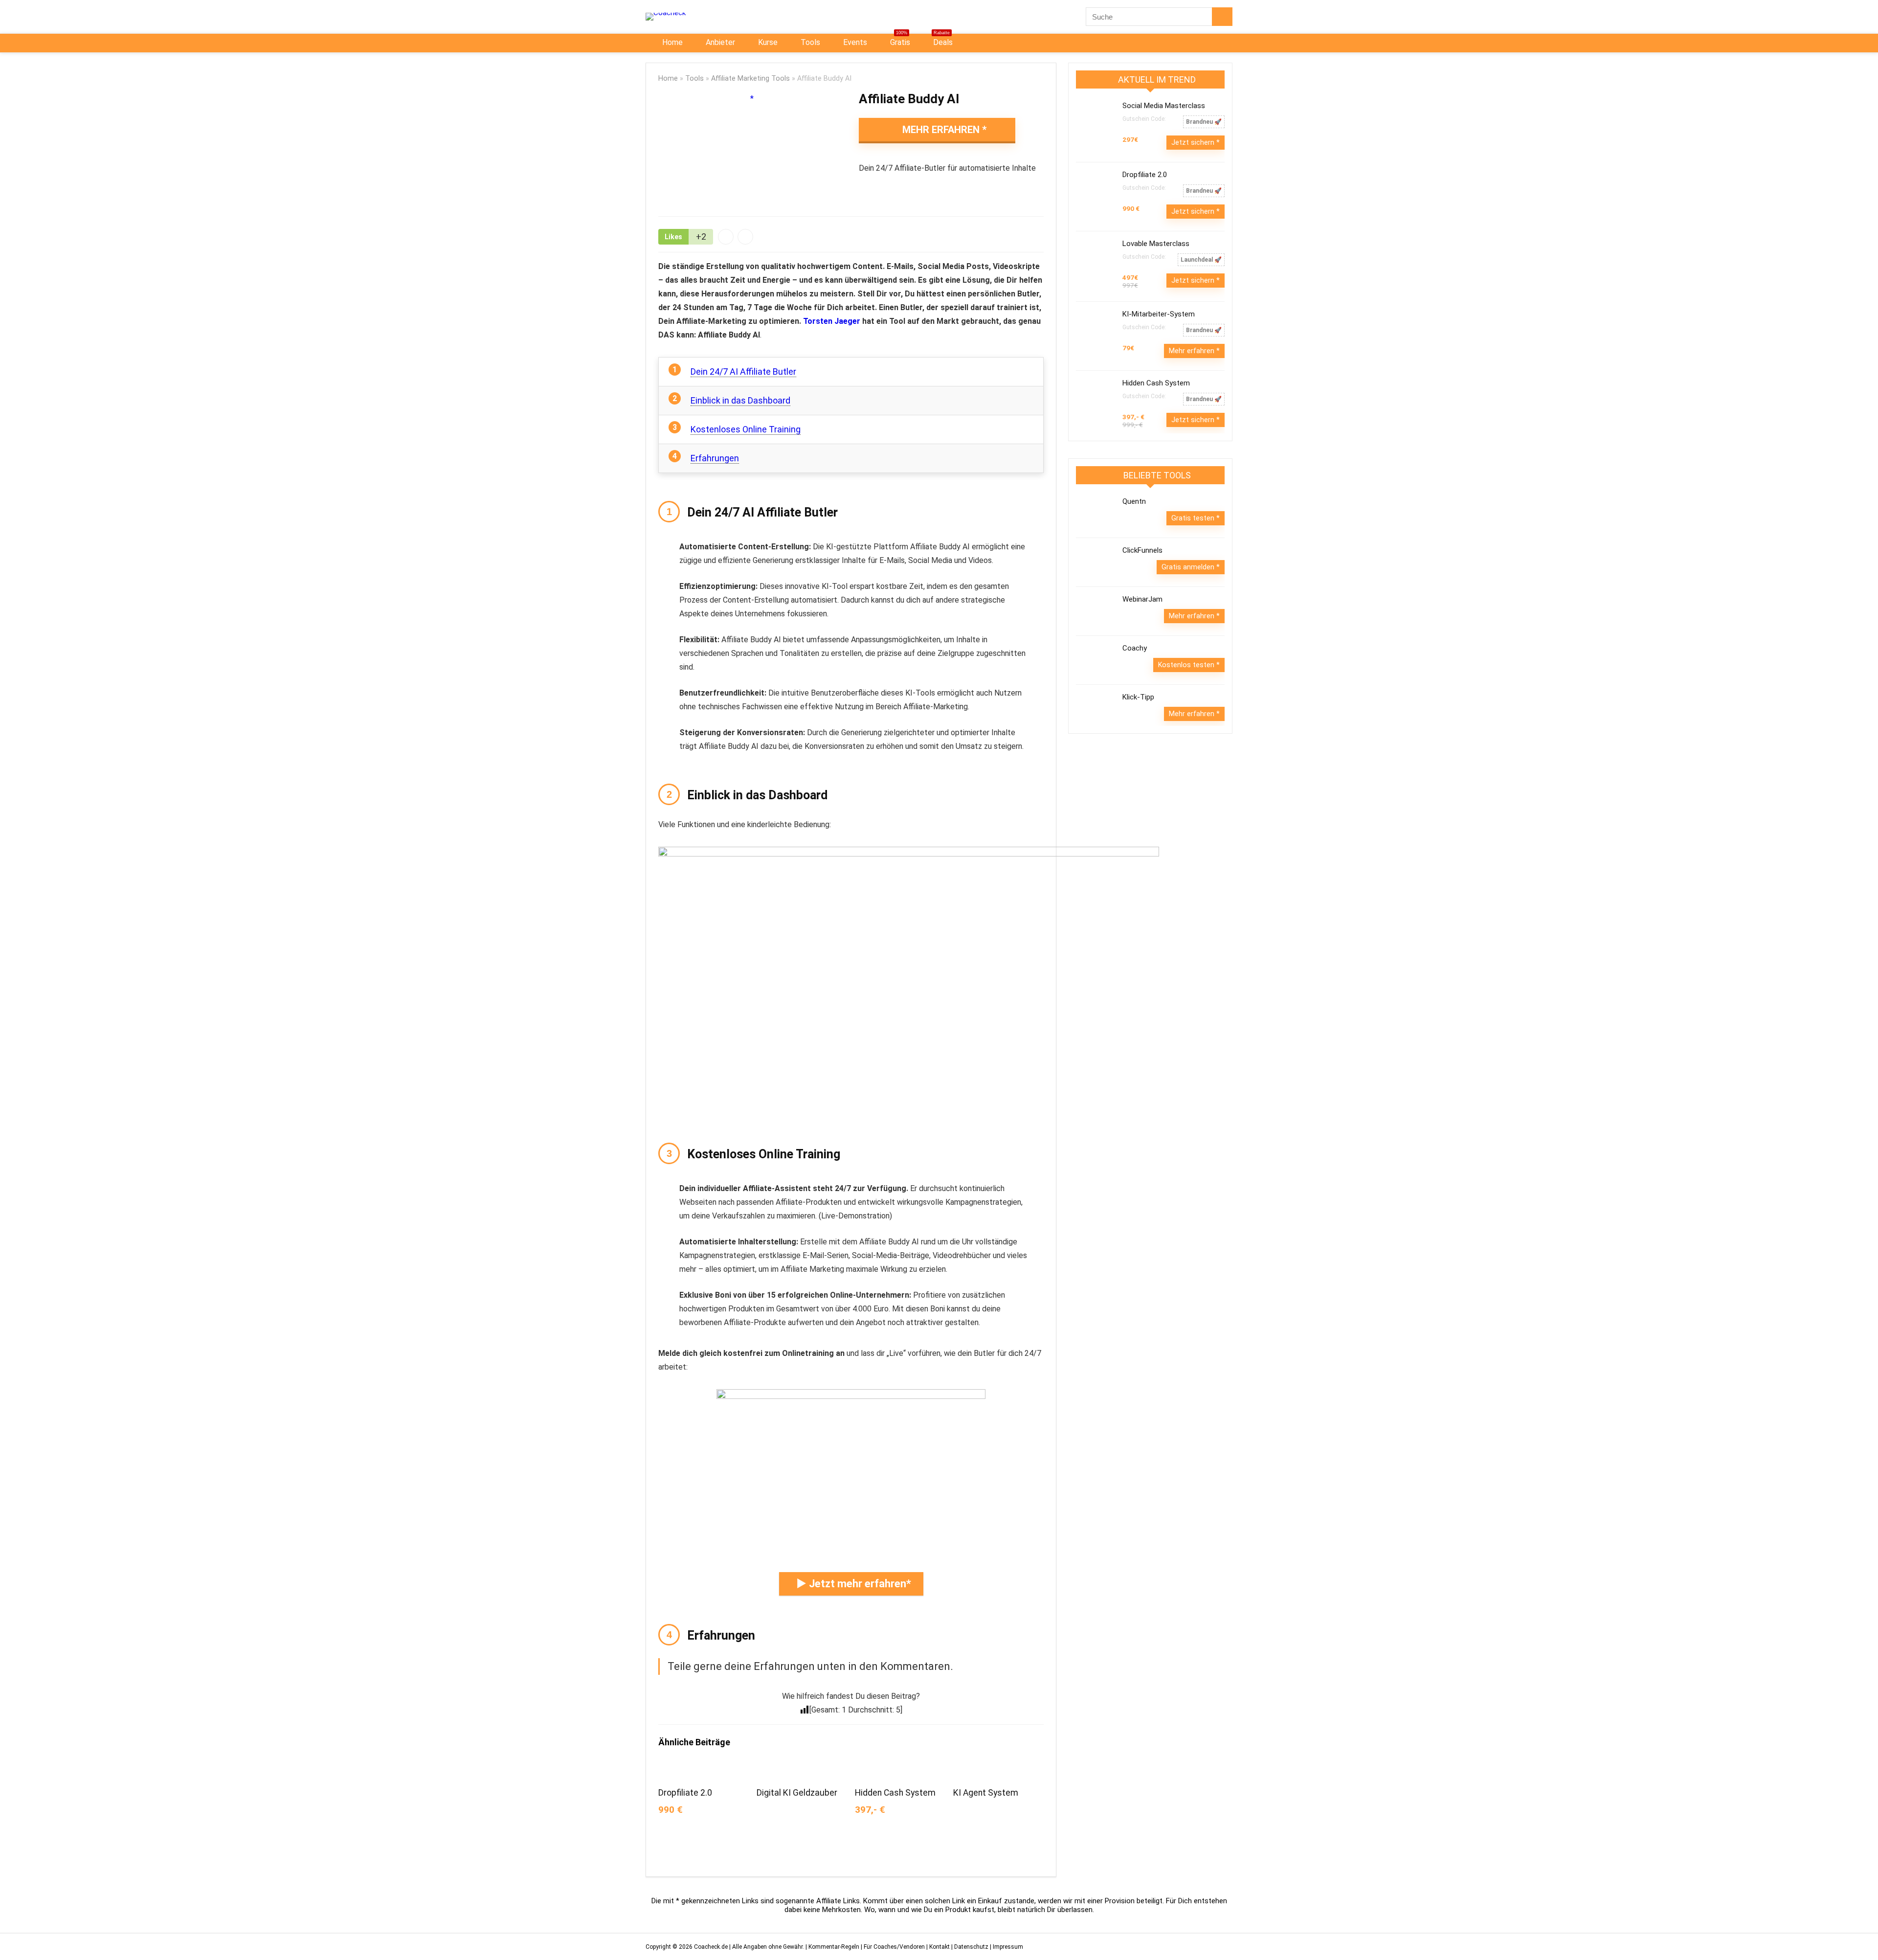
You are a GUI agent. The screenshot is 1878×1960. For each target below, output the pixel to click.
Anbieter (719, 42)
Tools (809, 42)
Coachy (1135, 648)
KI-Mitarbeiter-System (1159, 314)
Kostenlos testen (1187, 665)
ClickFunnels (1142, 550)
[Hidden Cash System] (900, 1771)
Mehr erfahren (941, 130)
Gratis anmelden (1189, 567)
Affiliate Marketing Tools (750, 79)
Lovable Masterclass (1156, 244)
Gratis (899, 40)
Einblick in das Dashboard (740, 400)
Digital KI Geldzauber (797, 1793)
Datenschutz (971, 1947)
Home (671, 42)
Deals (942, 40)
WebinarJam (1142, 599)
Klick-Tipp (1138, 697)
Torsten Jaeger (832, 321)
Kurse (767, 42)
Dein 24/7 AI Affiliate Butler (743, 372)
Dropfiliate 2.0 (685, 1793)
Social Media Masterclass (1164, 106)
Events (854, 42)
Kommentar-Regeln (834, 1947)
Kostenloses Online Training (746, 429)
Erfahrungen (715, 458)
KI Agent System (986, 1793)
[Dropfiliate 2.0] (704, 1771)
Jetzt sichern (1194, 142)
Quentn (1134, 501)
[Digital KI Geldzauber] (802, 1771)
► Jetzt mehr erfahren (851, 1584)
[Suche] (1222, 17)
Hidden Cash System (895, 1793)
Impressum (1008, 1947)
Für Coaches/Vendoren (894, 1947)
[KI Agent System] (998, 1771)
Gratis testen (1194, 518)
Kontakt (939, 1947)
